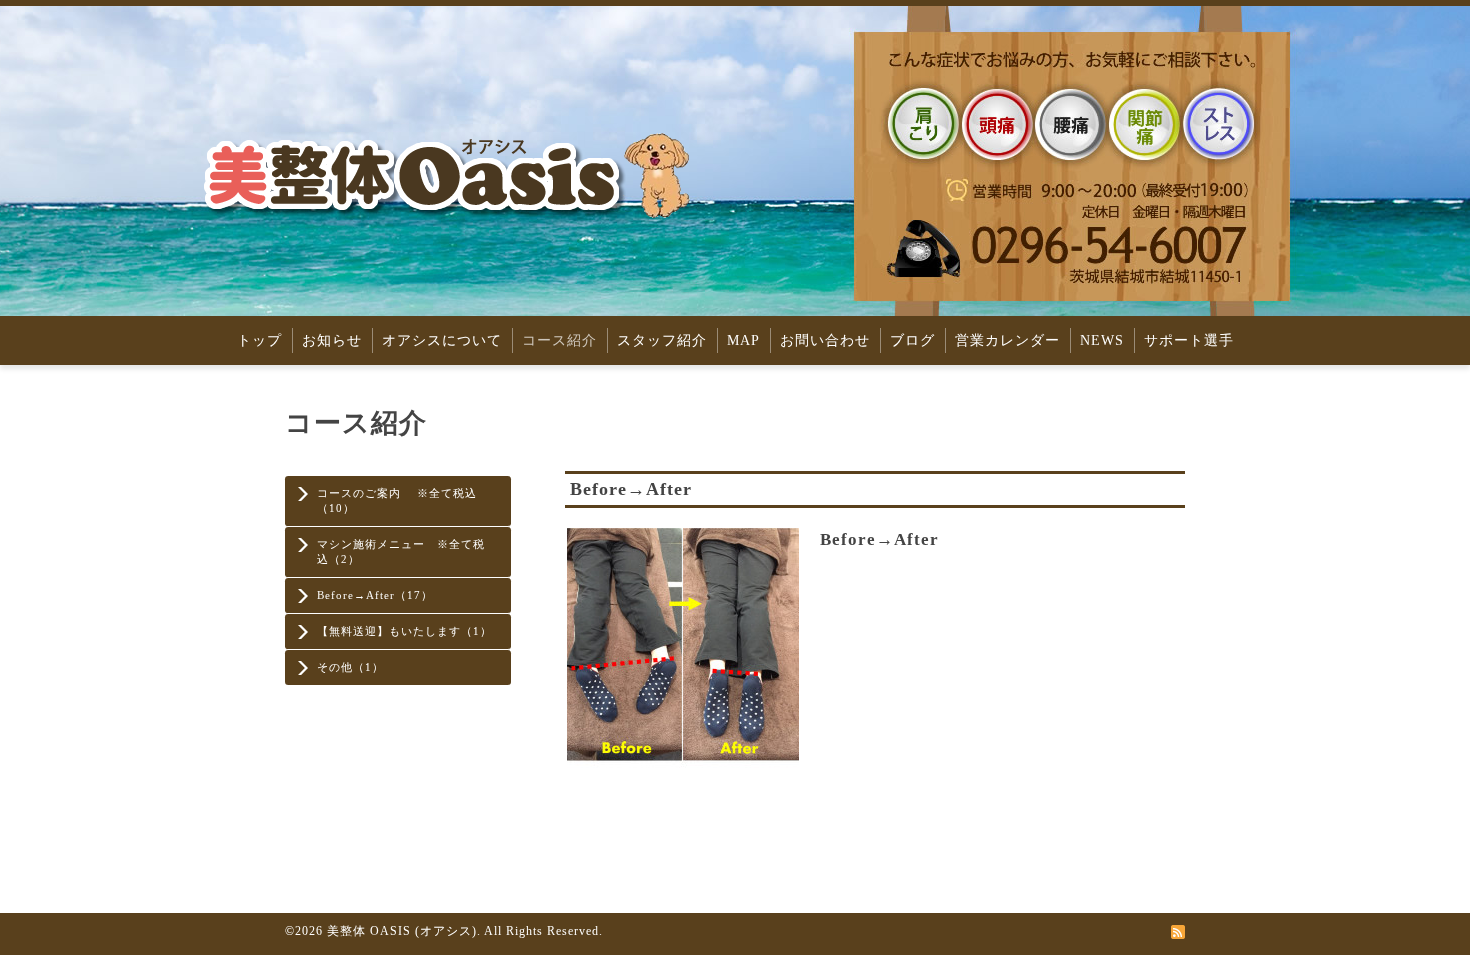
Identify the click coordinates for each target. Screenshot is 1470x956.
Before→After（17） (375, 595)
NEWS (1102, 340)
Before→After (879, 539)
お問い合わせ (825, 340)
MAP (743, 340)
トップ (259, 340)
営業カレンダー (1007, 340)
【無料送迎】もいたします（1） (404, 631)
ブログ (912, 340)
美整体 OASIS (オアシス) (402, 931)
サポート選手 (1189, 340)
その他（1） (350, 667)
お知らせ (332, 340)
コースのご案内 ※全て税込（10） (397, 500)
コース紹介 (559, 340)
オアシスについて (442, 340)
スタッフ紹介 (662, 340)
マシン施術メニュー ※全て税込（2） (401, 551)
